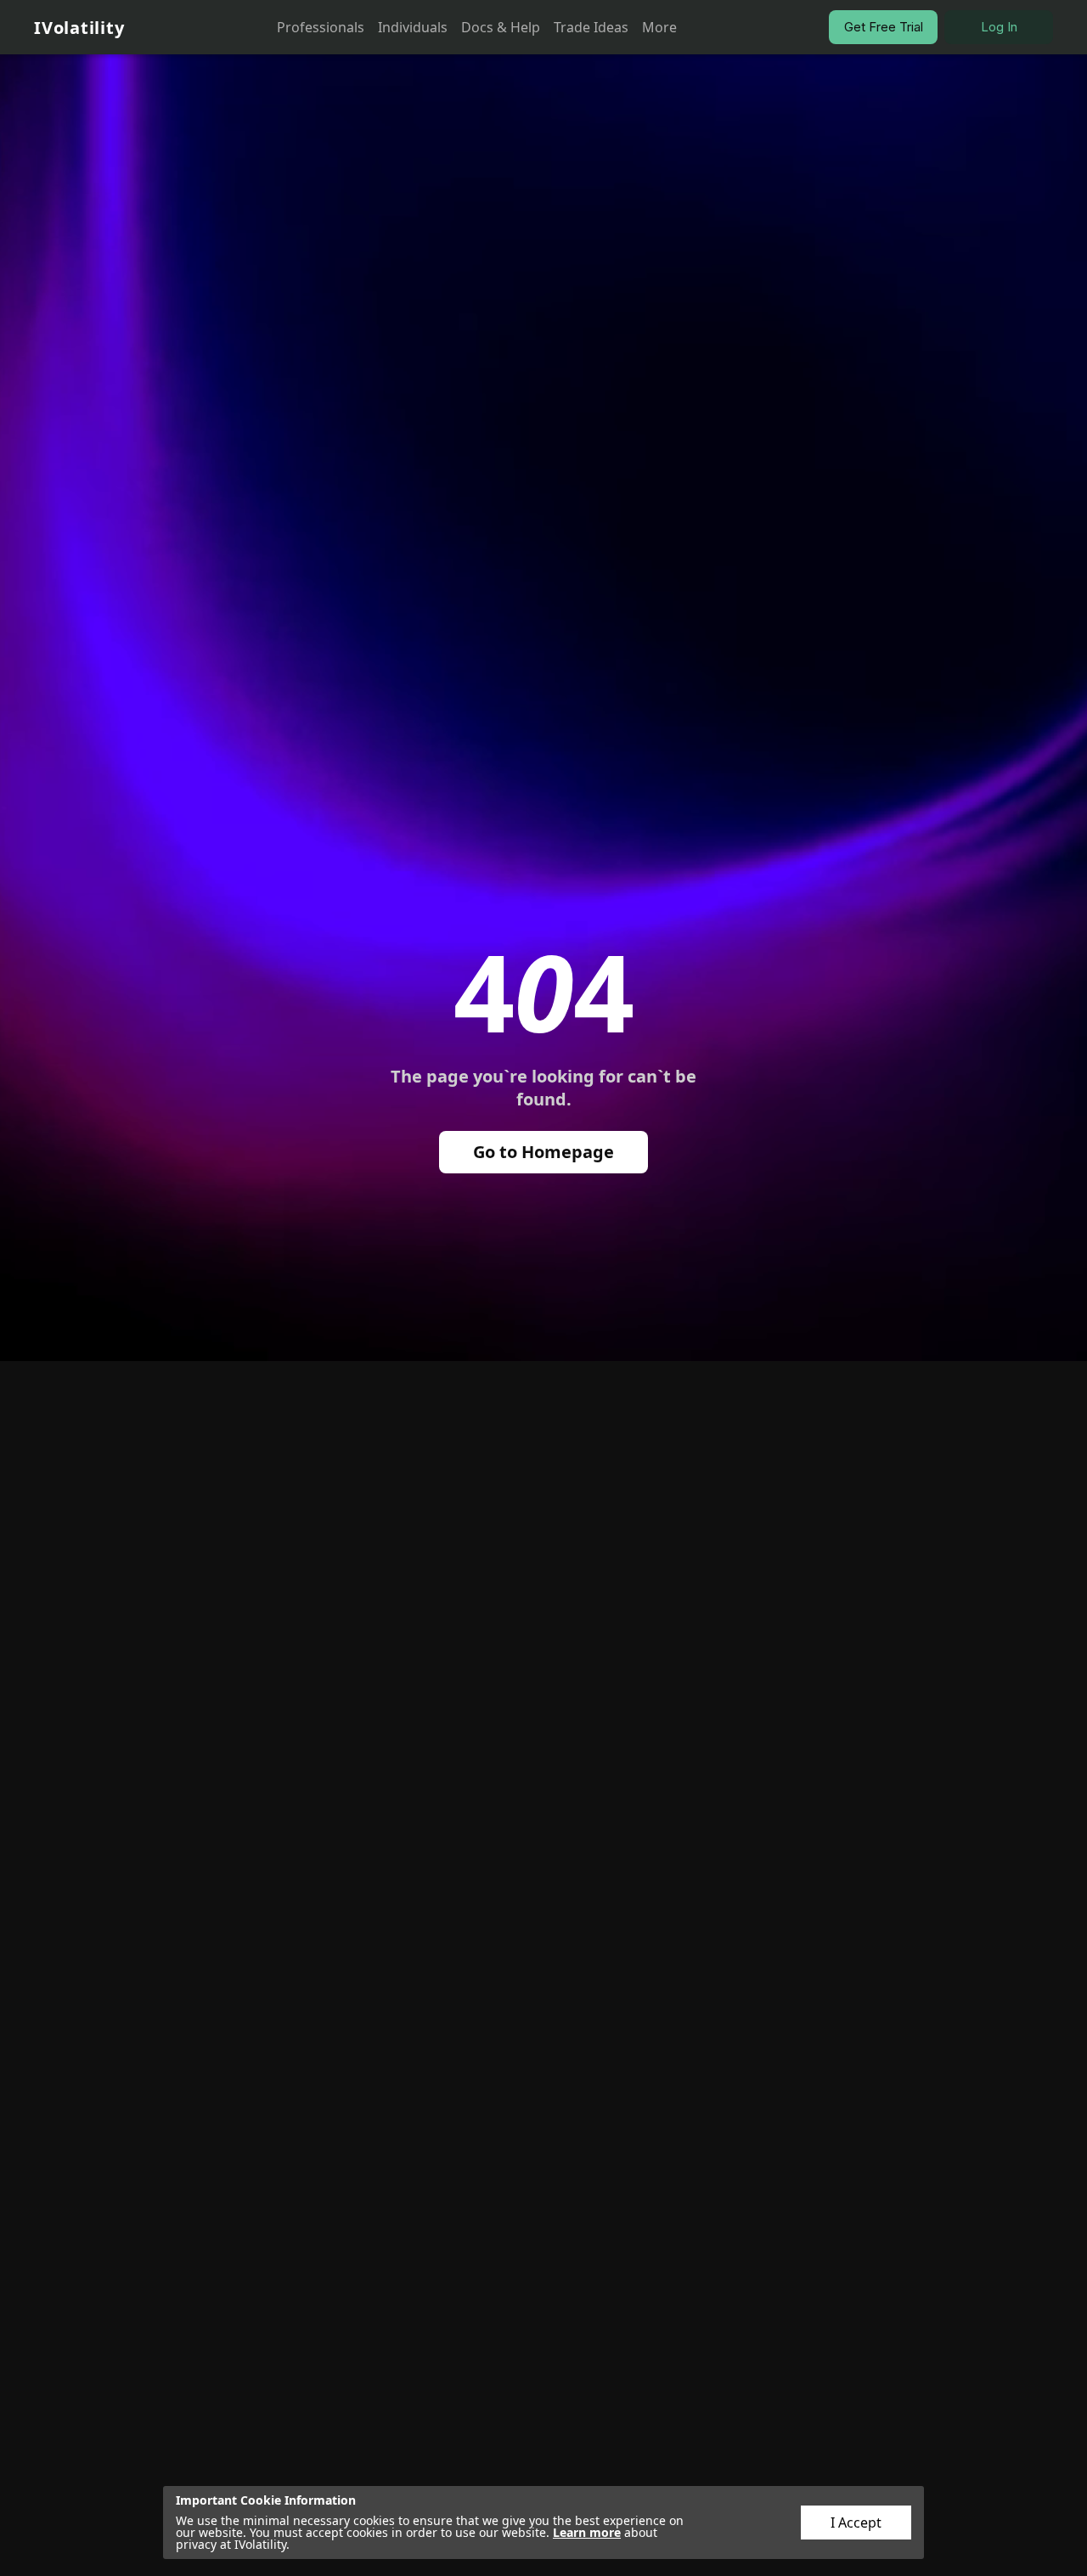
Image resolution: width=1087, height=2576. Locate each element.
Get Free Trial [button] (884, 27)
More (659, 27)
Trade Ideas (591, 27)
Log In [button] (999, 27)
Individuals (413, 27)
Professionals (321, 27)
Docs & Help (501, 27)
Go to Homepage (543, 1152)
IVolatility (79, 28)
